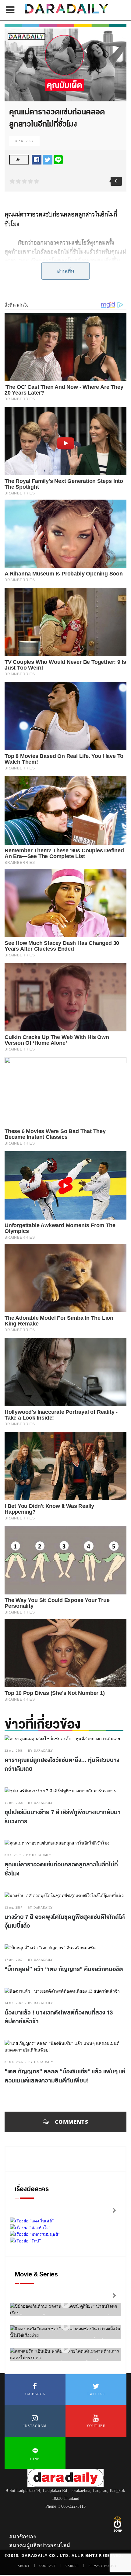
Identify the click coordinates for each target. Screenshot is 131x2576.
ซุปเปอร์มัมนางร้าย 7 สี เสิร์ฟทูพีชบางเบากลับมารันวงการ (63, 1817)
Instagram (35, 2426)
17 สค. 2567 (14, 1960)
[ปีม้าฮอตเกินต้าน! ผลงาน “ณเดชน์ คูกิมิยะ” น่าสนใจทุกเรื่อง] (65, 2304)
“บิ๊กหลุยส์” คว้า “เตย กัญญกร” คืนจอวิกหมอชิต (64, 1969)
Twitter (96, 2394)
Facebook (35, 2394)
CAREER (72, 2566)
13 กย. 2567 (14, 1907)
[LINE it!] (58, 159)
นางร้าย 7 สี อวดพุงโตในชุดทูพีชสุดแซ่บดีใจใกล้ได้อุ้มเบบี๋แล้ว (65, 1922)
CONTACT (48, 2566)
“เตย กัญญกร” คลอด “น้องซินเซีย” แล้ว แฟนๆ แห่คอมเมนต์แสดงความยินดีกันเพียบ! (65, 2076)
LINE (35, 2459)
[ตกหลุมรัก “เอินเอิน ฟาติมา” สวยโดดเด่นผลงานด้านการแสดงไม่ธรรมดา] (65, 2349)
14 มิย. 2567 (14, 2003)
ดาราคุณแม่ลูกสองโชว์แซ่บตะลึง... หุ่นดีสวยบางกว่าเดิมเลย (62, 1765)
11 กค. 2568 (14, 1803)
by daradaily (41, 1751)
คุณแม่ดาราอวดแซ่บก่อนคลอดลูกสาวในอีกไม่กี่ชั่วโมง (61, 1869)
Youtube (96, 2426)
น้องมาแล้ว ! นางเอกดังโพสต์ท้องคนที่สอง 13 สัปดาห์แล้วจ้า (59, 2017)
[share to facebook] (37, 159)
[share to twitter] (48, 159)
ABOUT (24, 2566)
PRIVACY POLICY (103, 2566)
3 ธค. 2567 (24, 141)
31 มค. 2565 (14, 2062)
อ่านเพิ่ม (66, 271)
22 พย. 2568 (14, 1751)
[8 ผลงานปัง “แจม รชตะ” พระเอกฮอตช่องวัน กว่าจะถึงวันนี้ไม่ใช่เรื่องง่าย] (65, 2326)
